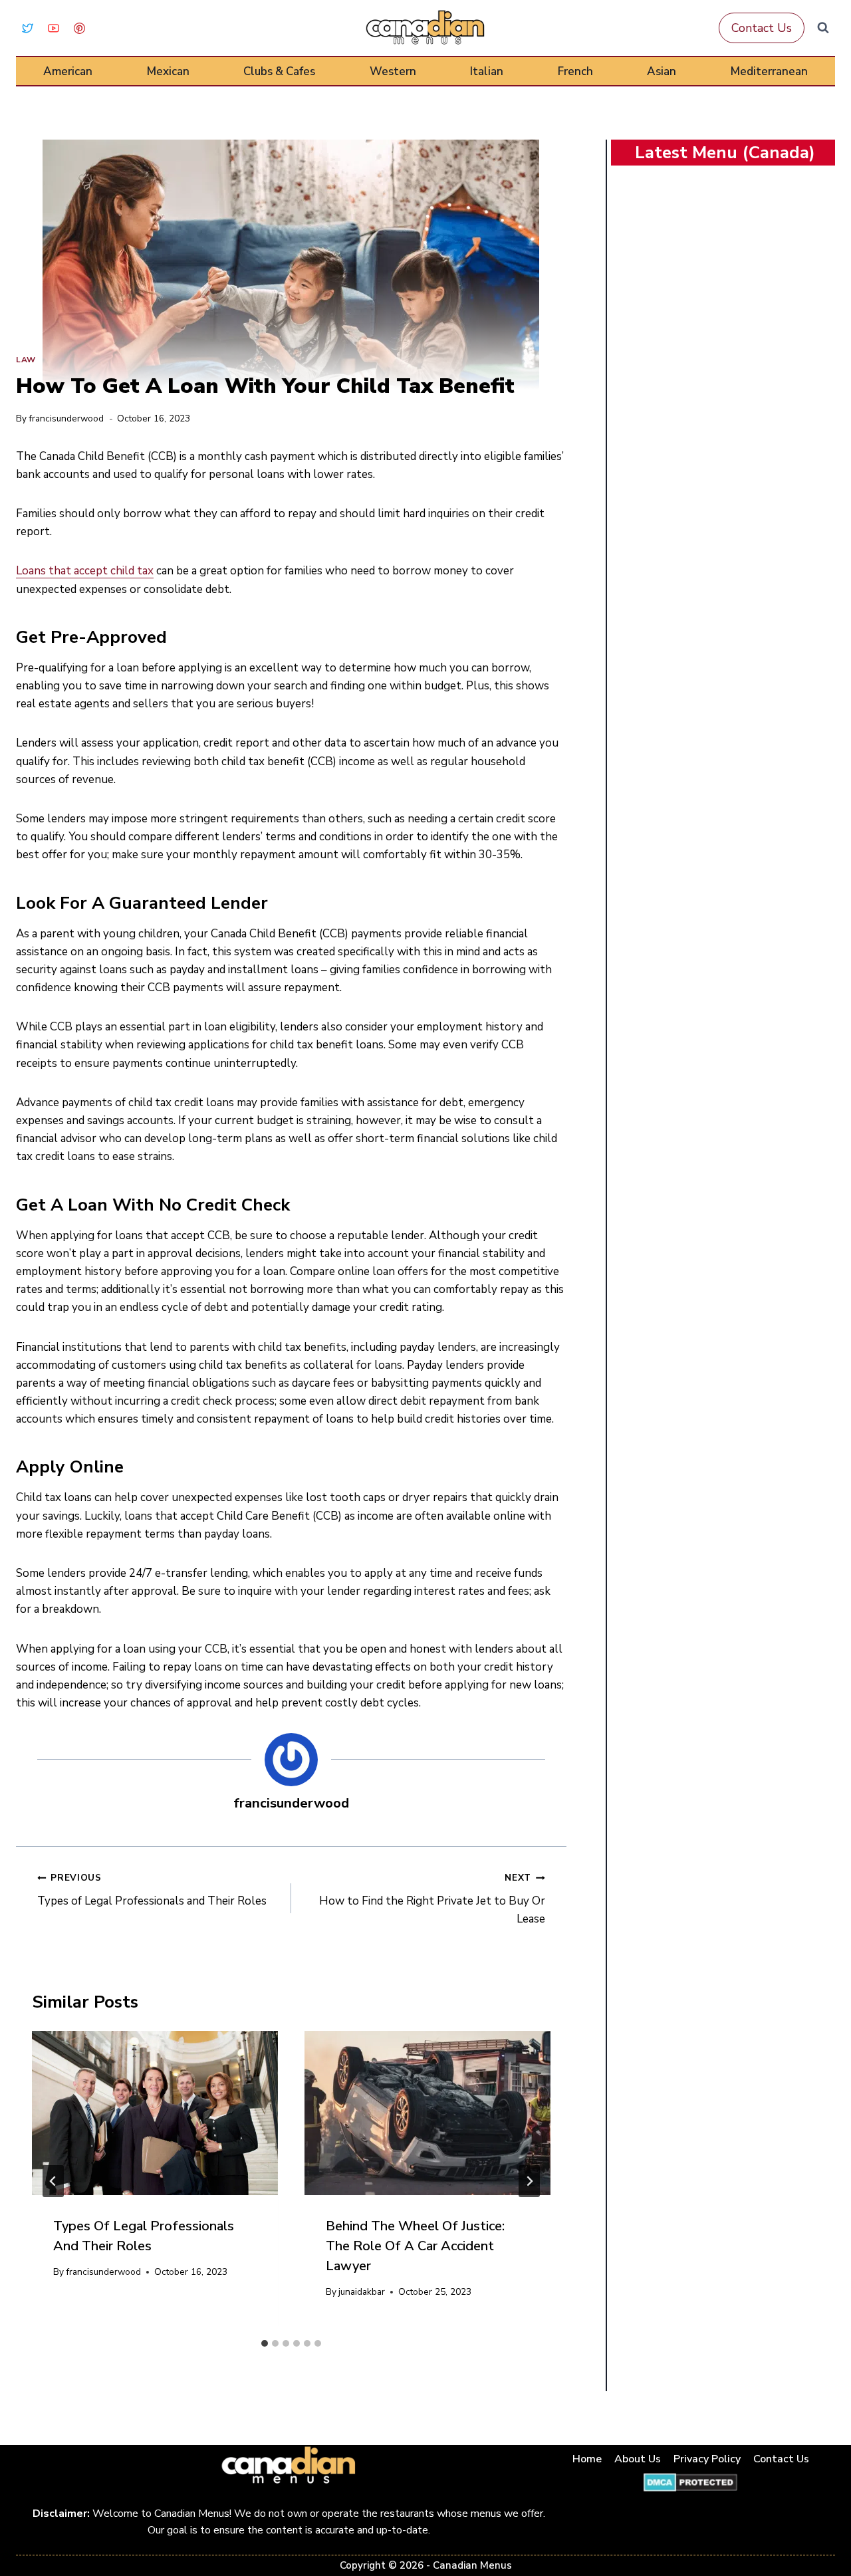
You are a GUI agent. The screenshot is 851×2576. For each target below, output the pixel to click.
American (68, 71)
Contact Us (762, 28)
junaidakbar (362, 2292)
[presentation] (155, 2113)
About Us (638, 2459)
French (575, 71)
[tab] (265, 2343)
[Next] (529, 2181)
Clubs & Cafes (279, 71)
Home (587, 2459)
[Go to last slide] (53, 2181)
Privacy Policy (707, 2459)
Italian (487, 71)
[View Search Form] (823, 28)
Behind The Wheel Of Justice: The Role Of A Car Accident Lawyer (415, 2246)
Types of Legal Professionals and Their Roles (152, 1890)
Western (393, 71)
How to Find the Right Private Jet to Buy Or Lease (432, 1899)
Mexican (168, 71)
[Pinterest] (79, 28)
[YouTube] (53, 28)
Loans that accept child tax (85, 571)
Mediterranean (769, 71)
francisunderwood (66, 418)
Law (26, 360)
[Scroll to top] (825, 2524)
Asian (662, 71)
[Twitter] (27, 28)
